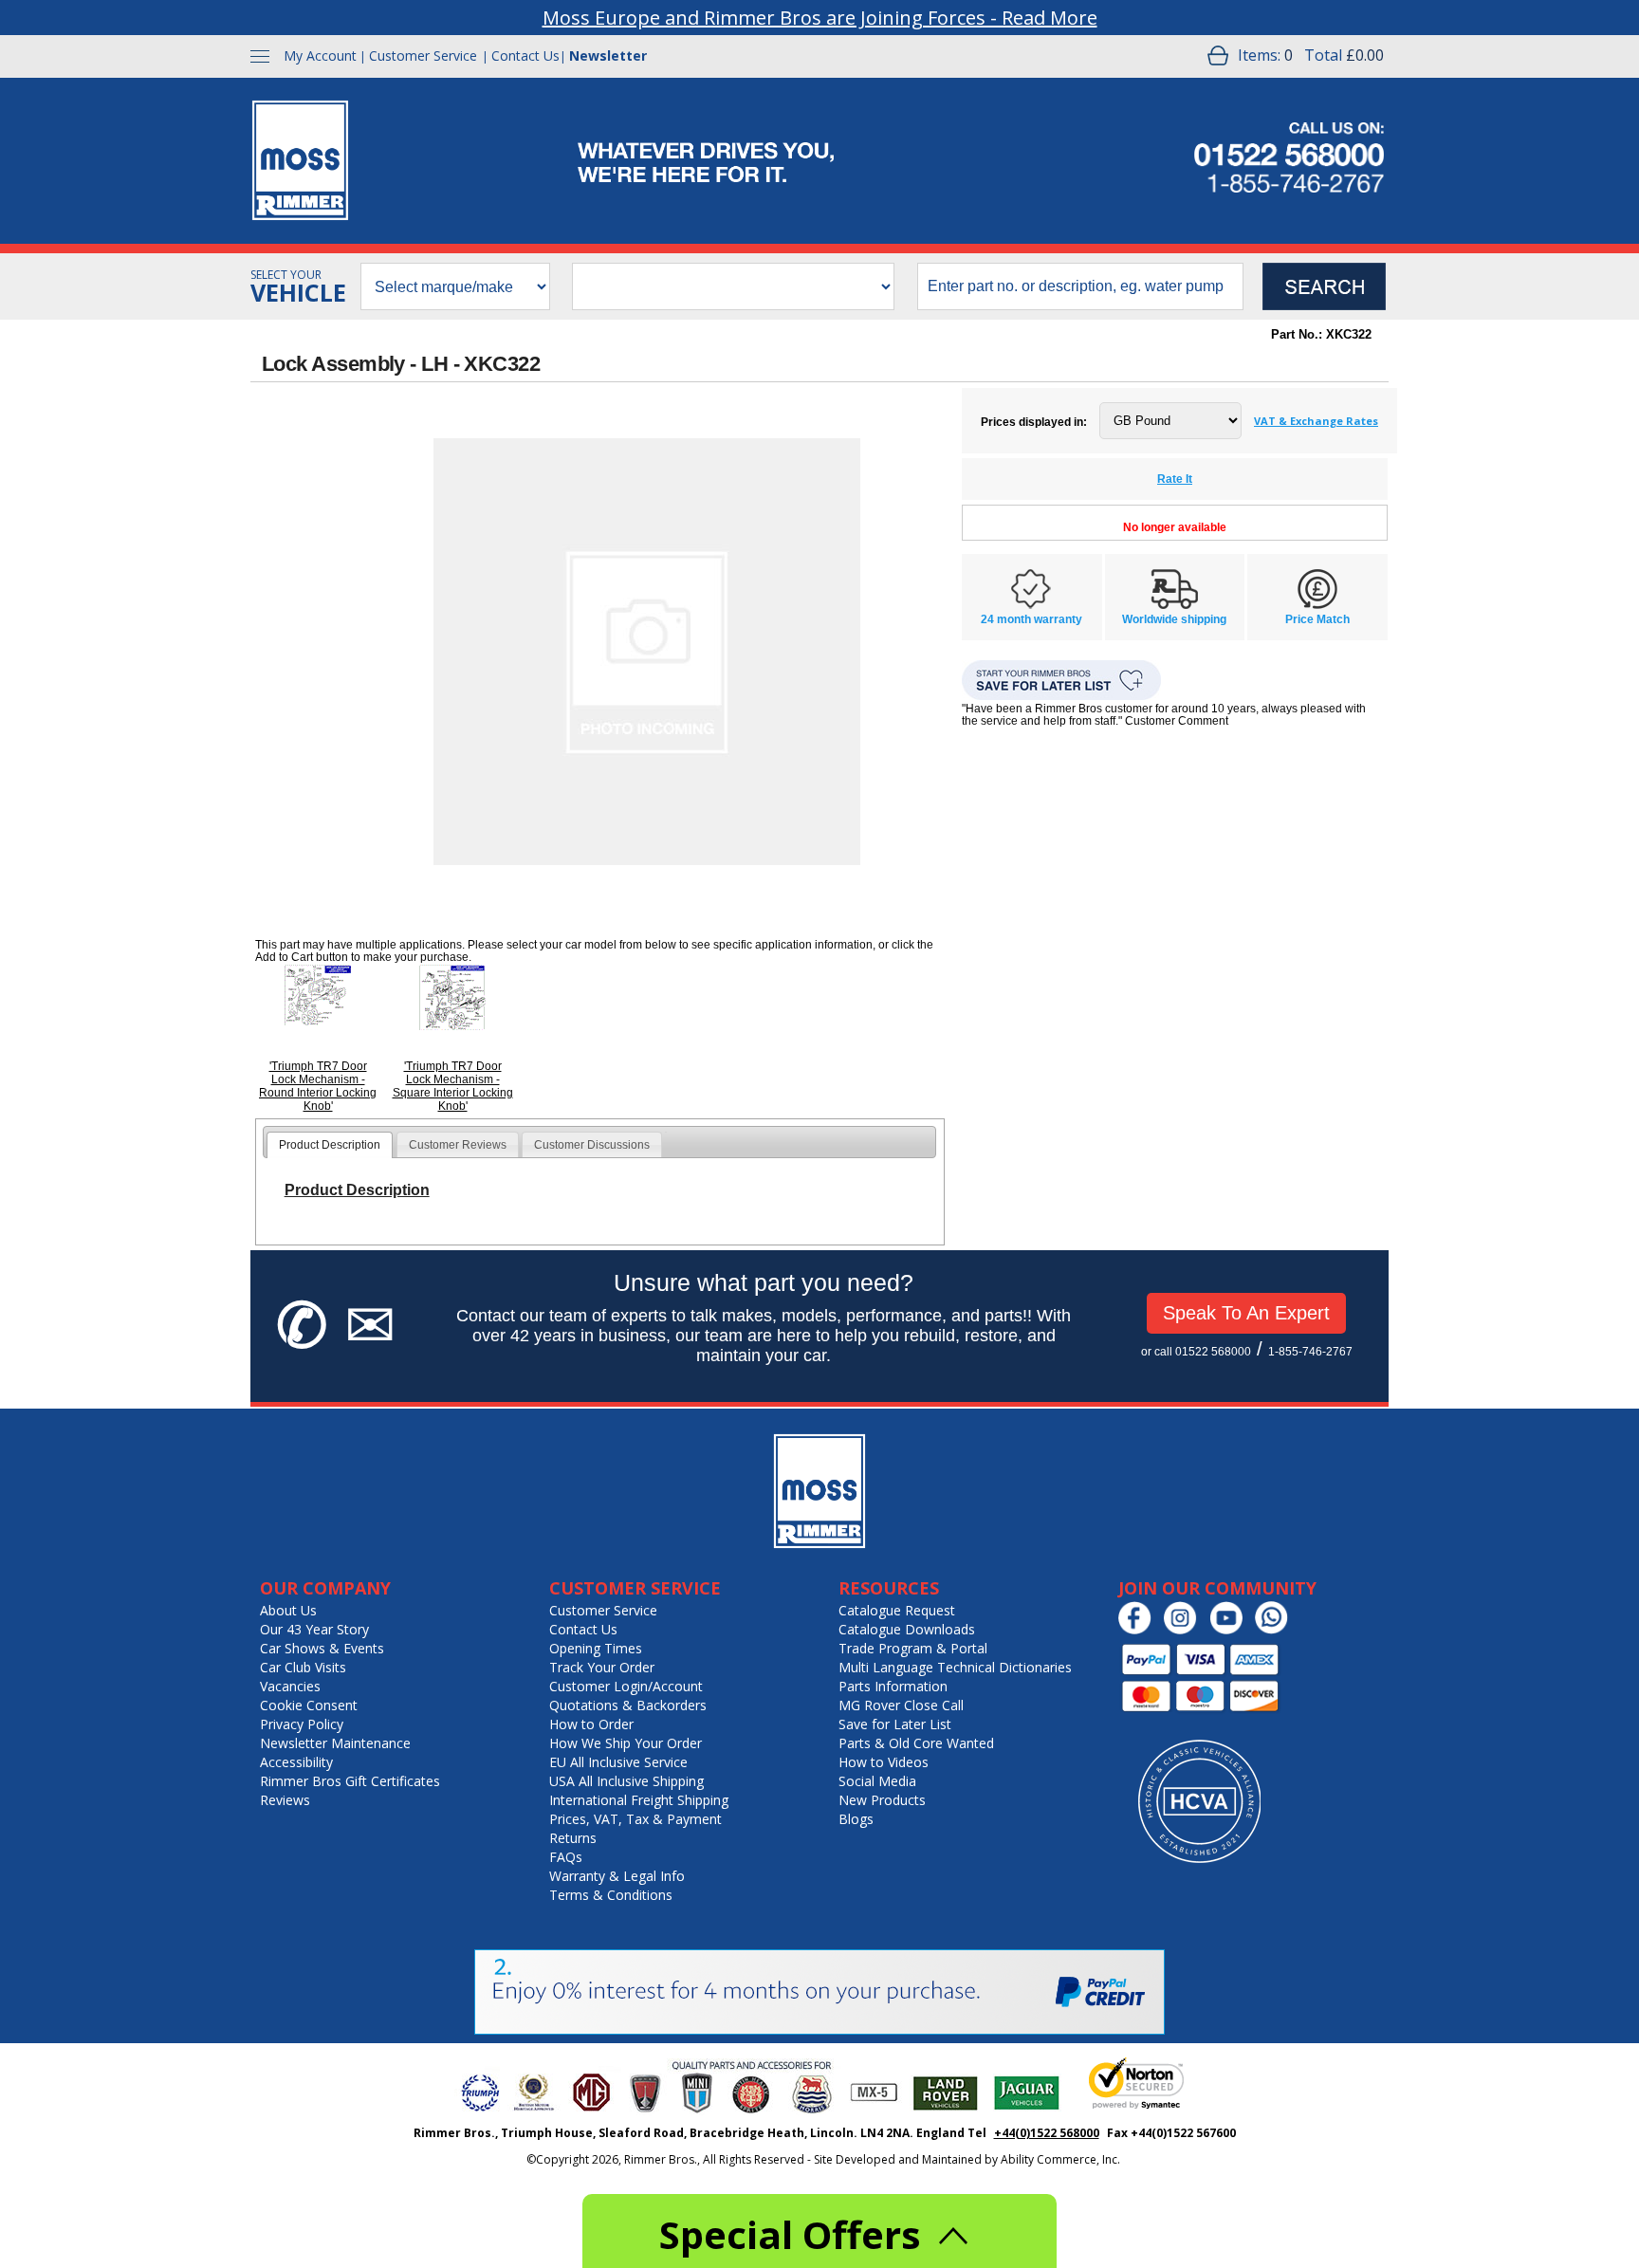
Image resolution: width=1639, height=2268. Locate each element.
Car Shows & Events (322, 1648)
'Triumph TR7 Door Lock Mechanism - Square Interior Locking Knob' (453, 1086)
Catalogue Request (897, 1610)
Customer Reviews (458, 1145)
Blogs (856, 1819)
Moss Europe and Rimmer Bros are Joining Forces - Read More (820, 18)
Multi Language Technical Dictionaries (955, 1667)
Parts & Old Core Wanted (916, 1743)
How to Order (591, 1724)
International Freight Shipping (639, 1800)
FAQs (566, 1857)
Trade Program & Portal (913, 1648)
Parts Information (893, 1686)
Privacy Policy (302, 1724)
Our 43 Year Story (314, 1629)
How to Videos (884, 1762)
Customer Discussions (592, 1145)
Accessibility (296, 1762)
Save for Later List (895, 1724)
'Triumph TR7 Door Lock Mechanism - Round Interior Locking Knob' (318, 1086)
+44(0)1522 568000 (1047, 2133)
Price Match (1317, 619)
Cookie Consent (309, 1705)
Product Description (330, 1145)
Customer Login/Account (626, 1686)
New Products (882, 1800)
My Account (320, 55)
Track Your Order (602, 1667)
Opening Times (596, 1648)
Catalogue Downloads (907, 1629)
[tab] (330, 1145)
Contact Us (525, 55)
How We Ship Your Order (626, 1743)
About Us (288, 1610)
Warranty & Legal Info (617, 1876)
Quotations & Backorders (628, 1705)
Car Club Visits (303, 1667)
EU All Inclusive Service (618, 1762)
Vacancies (290, 1686)
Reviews (285, 1800)
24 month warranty (1031, 619)
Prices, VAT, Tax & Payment (635, 1819)
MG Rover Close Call (901, 1705)
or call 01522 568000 (1196, 1352)
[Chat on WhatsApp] (1276, 1630)
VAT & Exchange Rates (1316, 421)
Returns (573, 1838)
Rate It (1175, 479)
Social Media (877, 1781)
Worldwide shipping (1174, 619)
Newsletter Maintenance (335, 1743)
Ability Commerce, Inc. (1060, 2159)
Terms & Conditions (611, 1895)
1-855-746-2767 (1310, 1352)
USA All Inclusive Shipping (626, 1781)
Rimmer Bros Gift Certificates (350, 1781)
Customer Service (423, 55)
